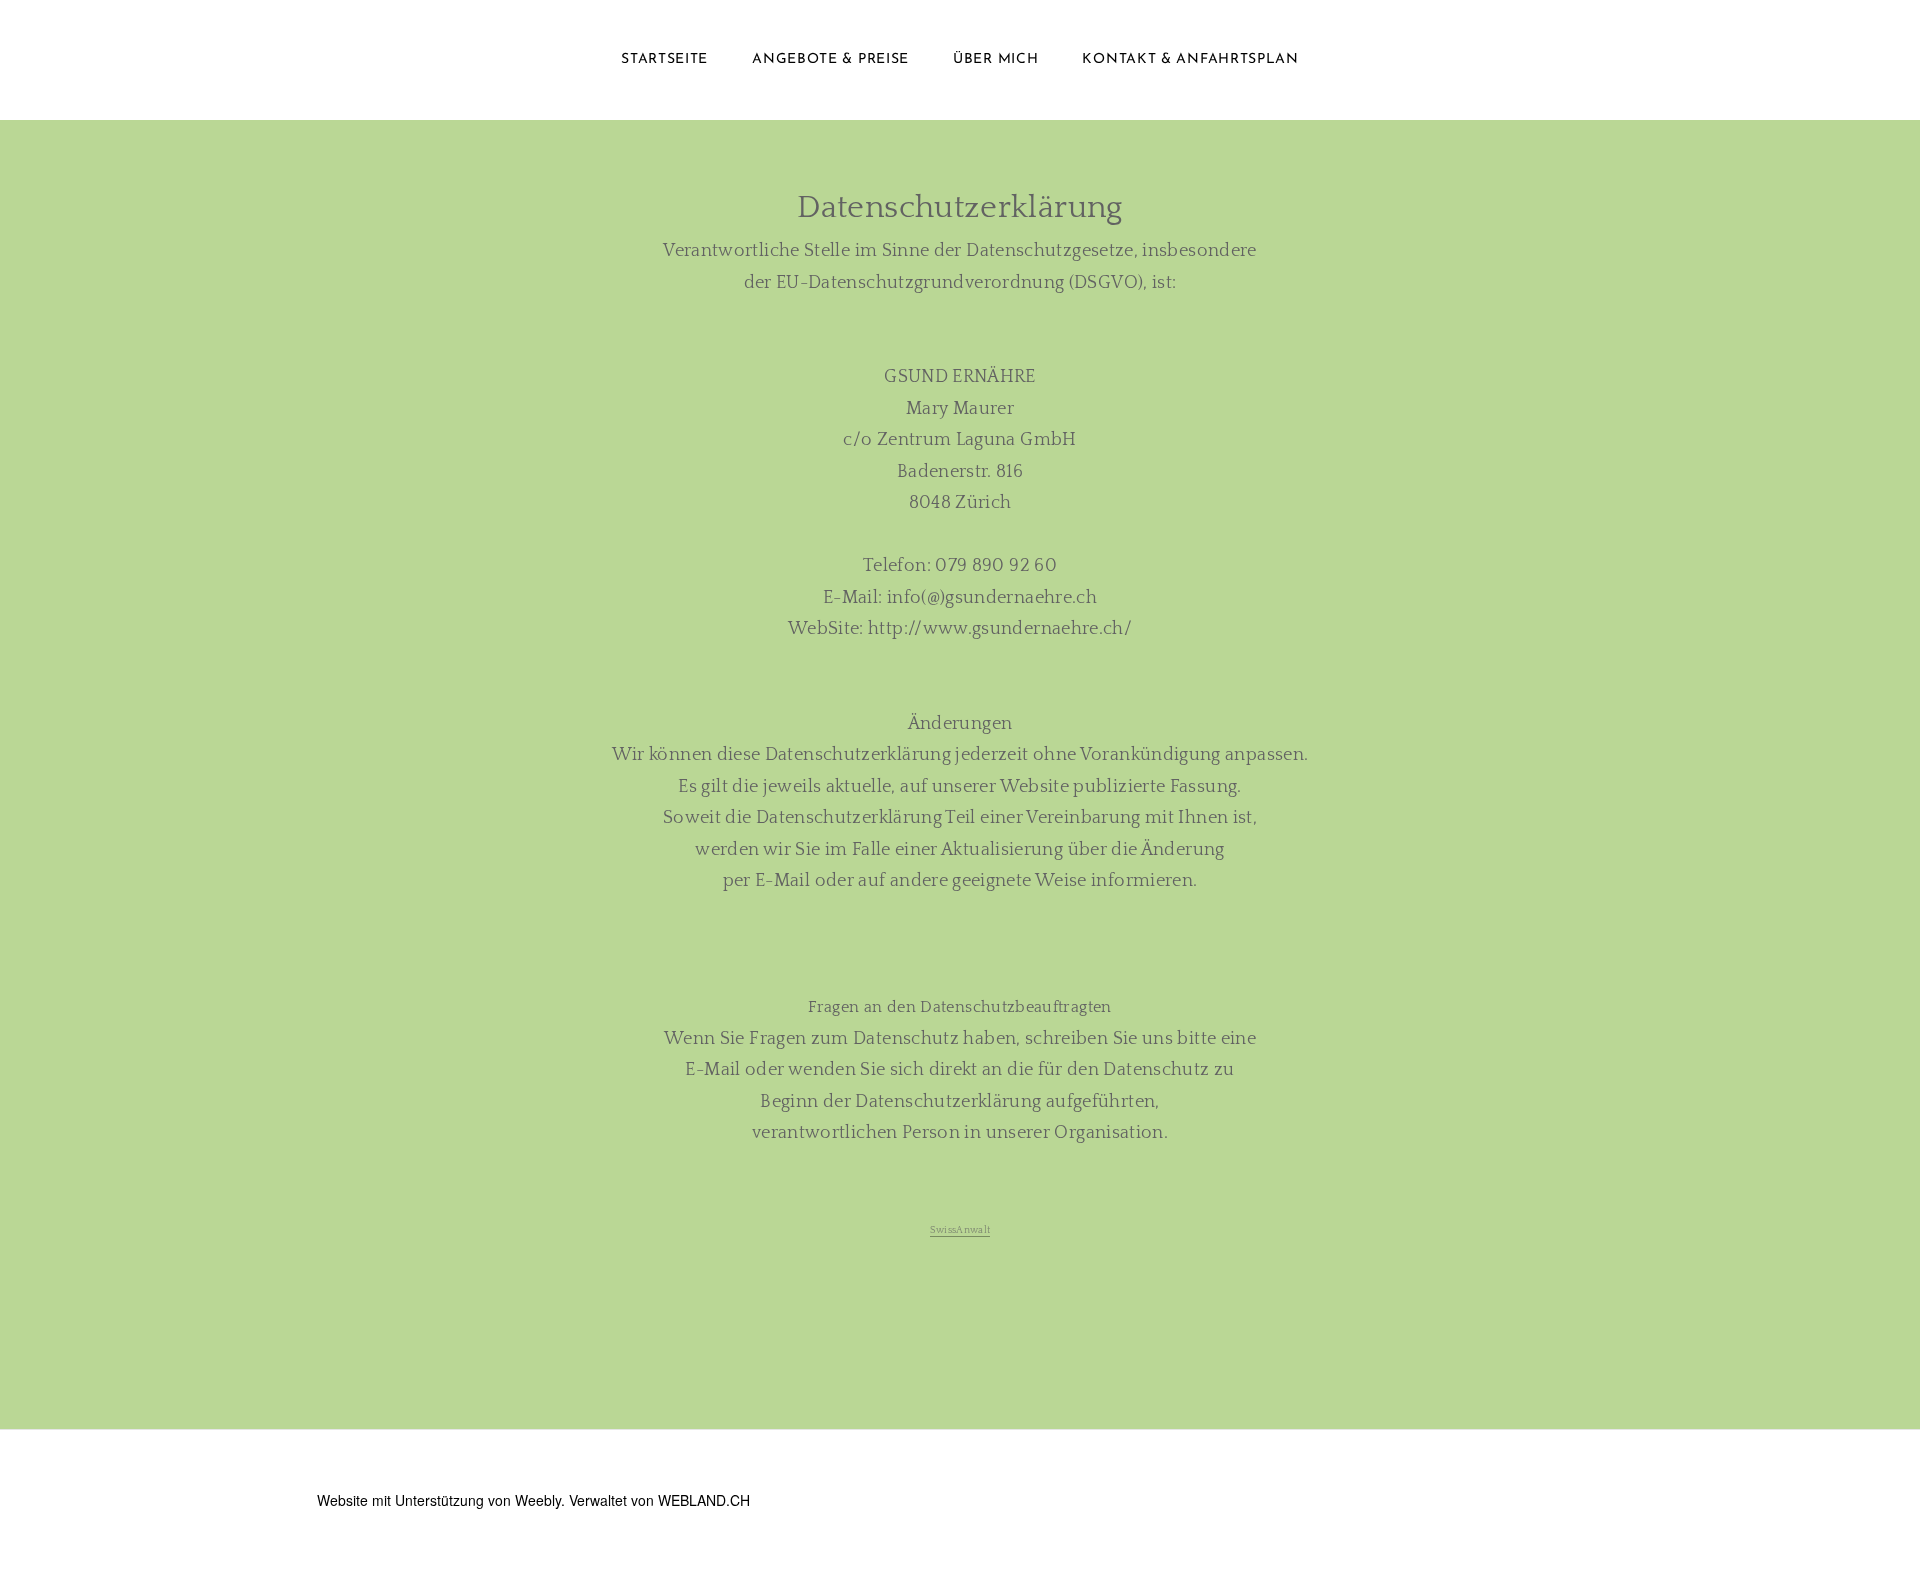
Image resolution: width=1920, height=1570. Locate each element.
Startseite (664, 59)
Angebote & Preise (830, 59)
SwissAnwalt (960, 1230)
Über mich (995, 59)
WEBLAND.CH (704, 1500)
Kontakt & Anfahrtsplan (1190, 59)
